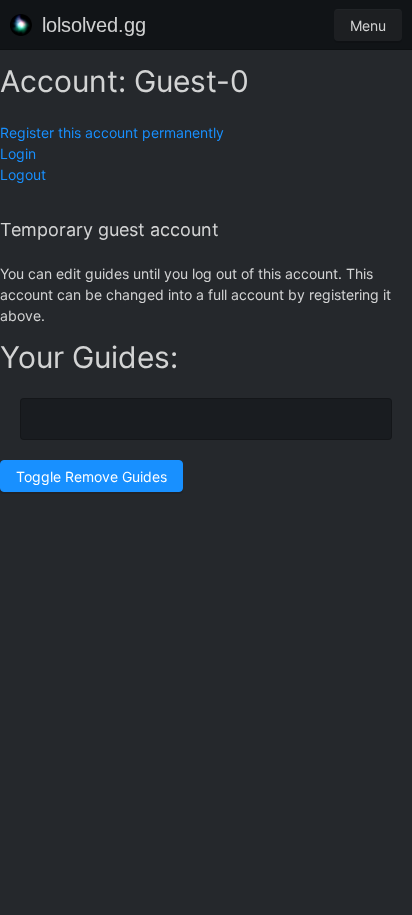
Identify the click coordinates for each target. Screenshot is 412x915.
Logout (23, 174)
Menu (368, 25)
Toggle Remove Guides (91, 476)
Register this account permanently (112, 132)
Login (18, 153)
